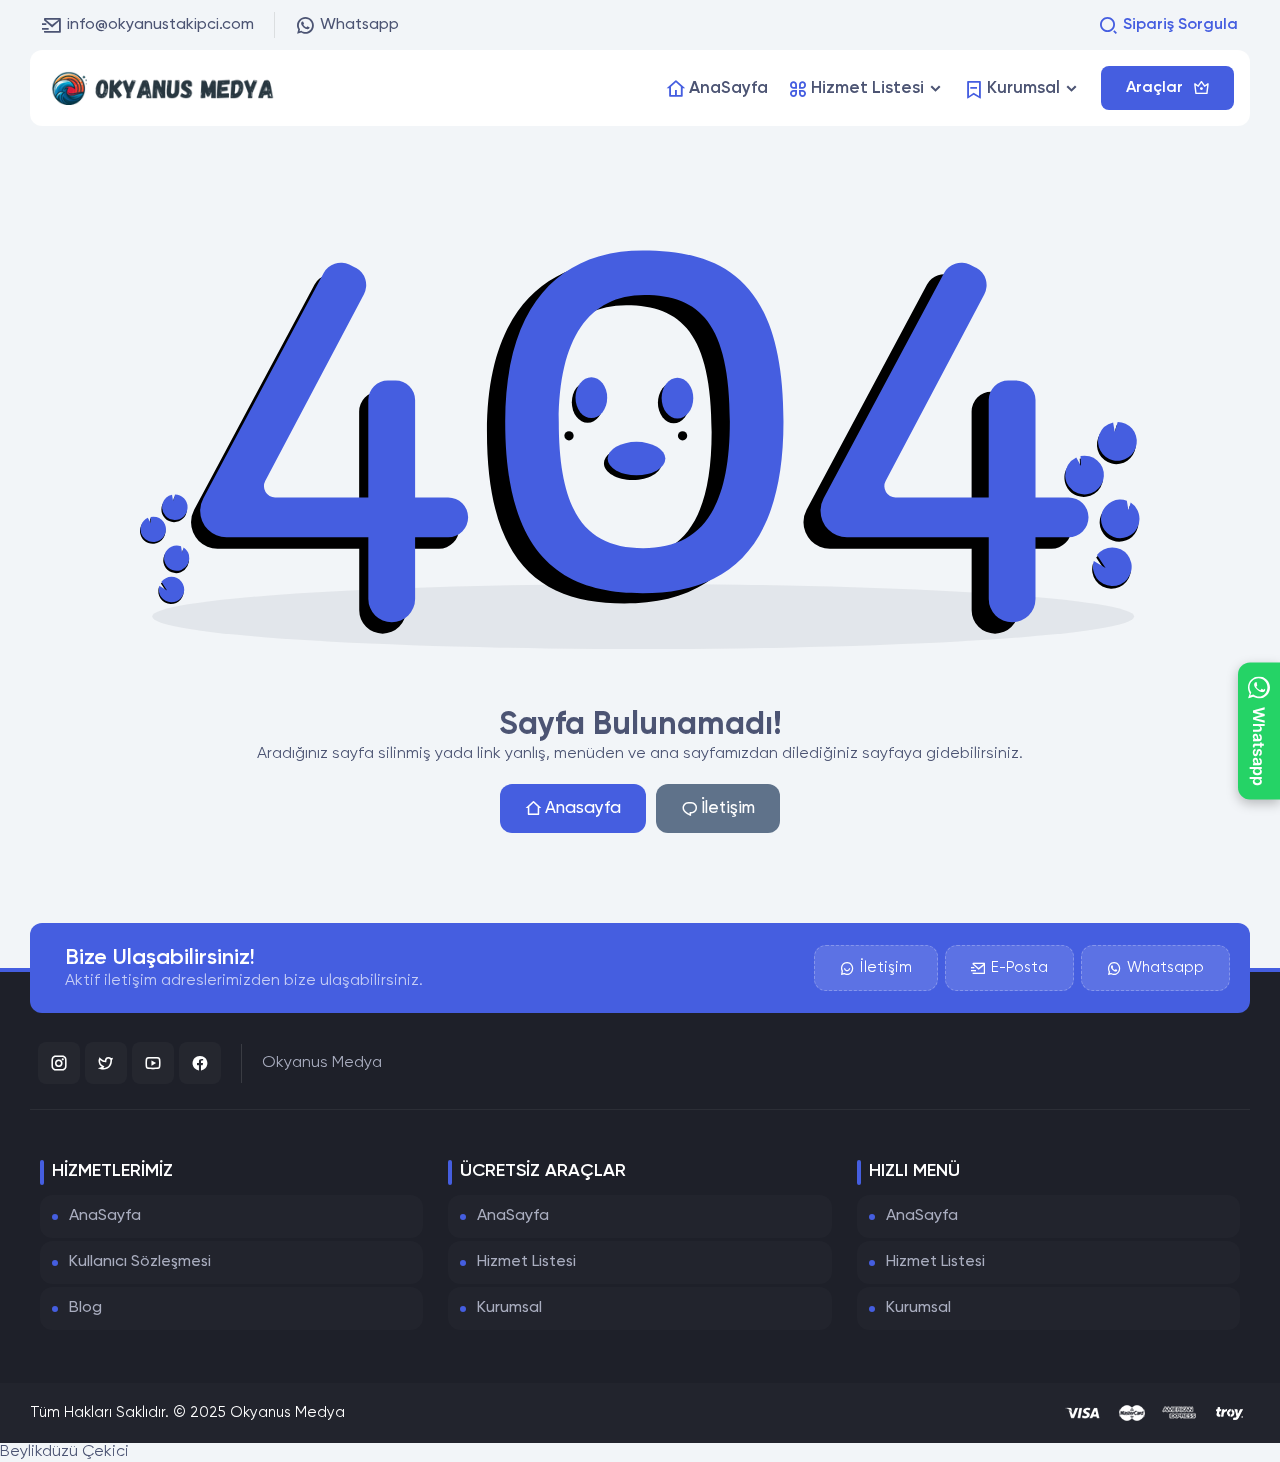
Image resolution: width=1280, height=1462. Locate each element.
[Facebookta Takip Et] (200, 1063)
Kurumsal (509, 1308)
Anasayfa (583, 808)
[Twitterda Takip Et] (106, 1063)
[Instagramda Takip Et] (59, 1063)
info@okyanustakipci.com (160, 25)
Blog (85, 1308)
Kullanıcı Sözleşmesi (140, 1262)
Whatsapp (359, 25)
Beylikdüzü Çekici (64, 1452)
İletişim (728, 808)
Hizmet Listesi (526, 1262)
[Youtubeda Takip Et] (153, 1063)
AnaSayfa (105, 1216)
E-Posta (1019, 967)
